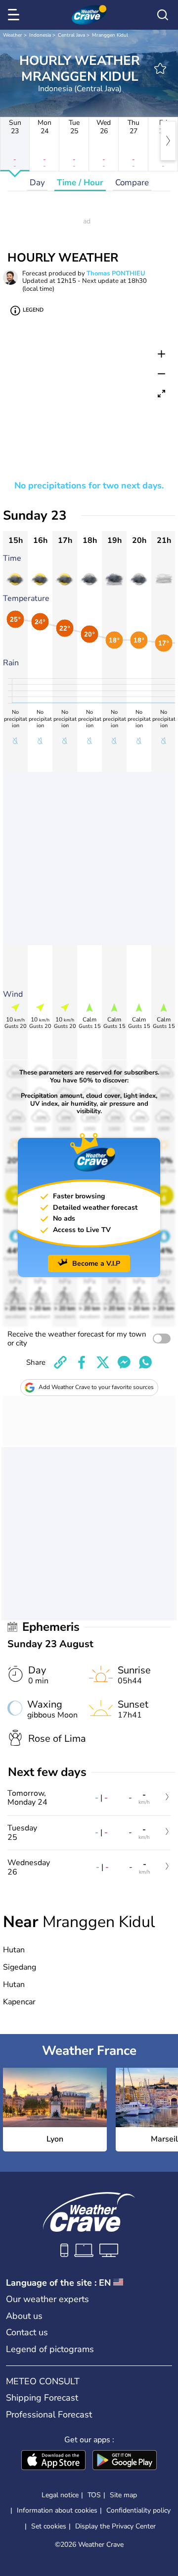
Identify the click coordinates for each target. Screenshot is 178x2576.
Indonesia (40, 35)
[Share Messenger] (124, 1362)
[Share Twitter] (103, 1362)
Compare (132, 183)
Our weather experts (47, 2299)
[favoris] (160, 68)
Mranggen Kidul (110, 35)
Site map (123, 2495)
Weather (13, 35)
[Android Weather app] (125, 2461)
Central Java (71, 35)
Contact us (27, 2332)
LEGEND (33, 310)
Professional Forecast (49, 2415)
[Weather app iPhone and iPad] (53, 2461)
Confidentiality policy (138, 2510)
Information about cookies (57, 2510)
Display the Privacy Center (115, 2526)
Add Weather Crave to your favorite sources (96, 1387)
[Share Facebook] (82, 1362)
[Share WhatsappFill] (145, 1362)
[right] (168, 141)
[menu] (15, 15)
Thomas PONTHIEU (116, 273)
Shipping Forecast (42, 2398)
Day (37, 183)
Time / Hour (80, 183)
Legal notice (60, 2495)
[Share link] (60, 1362)
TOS (94, 2495)
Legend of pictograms (50, 2349)
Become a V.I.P (96, 1263)
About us (24, 2316)
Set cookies (49, 2526)
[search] (163, 15)
